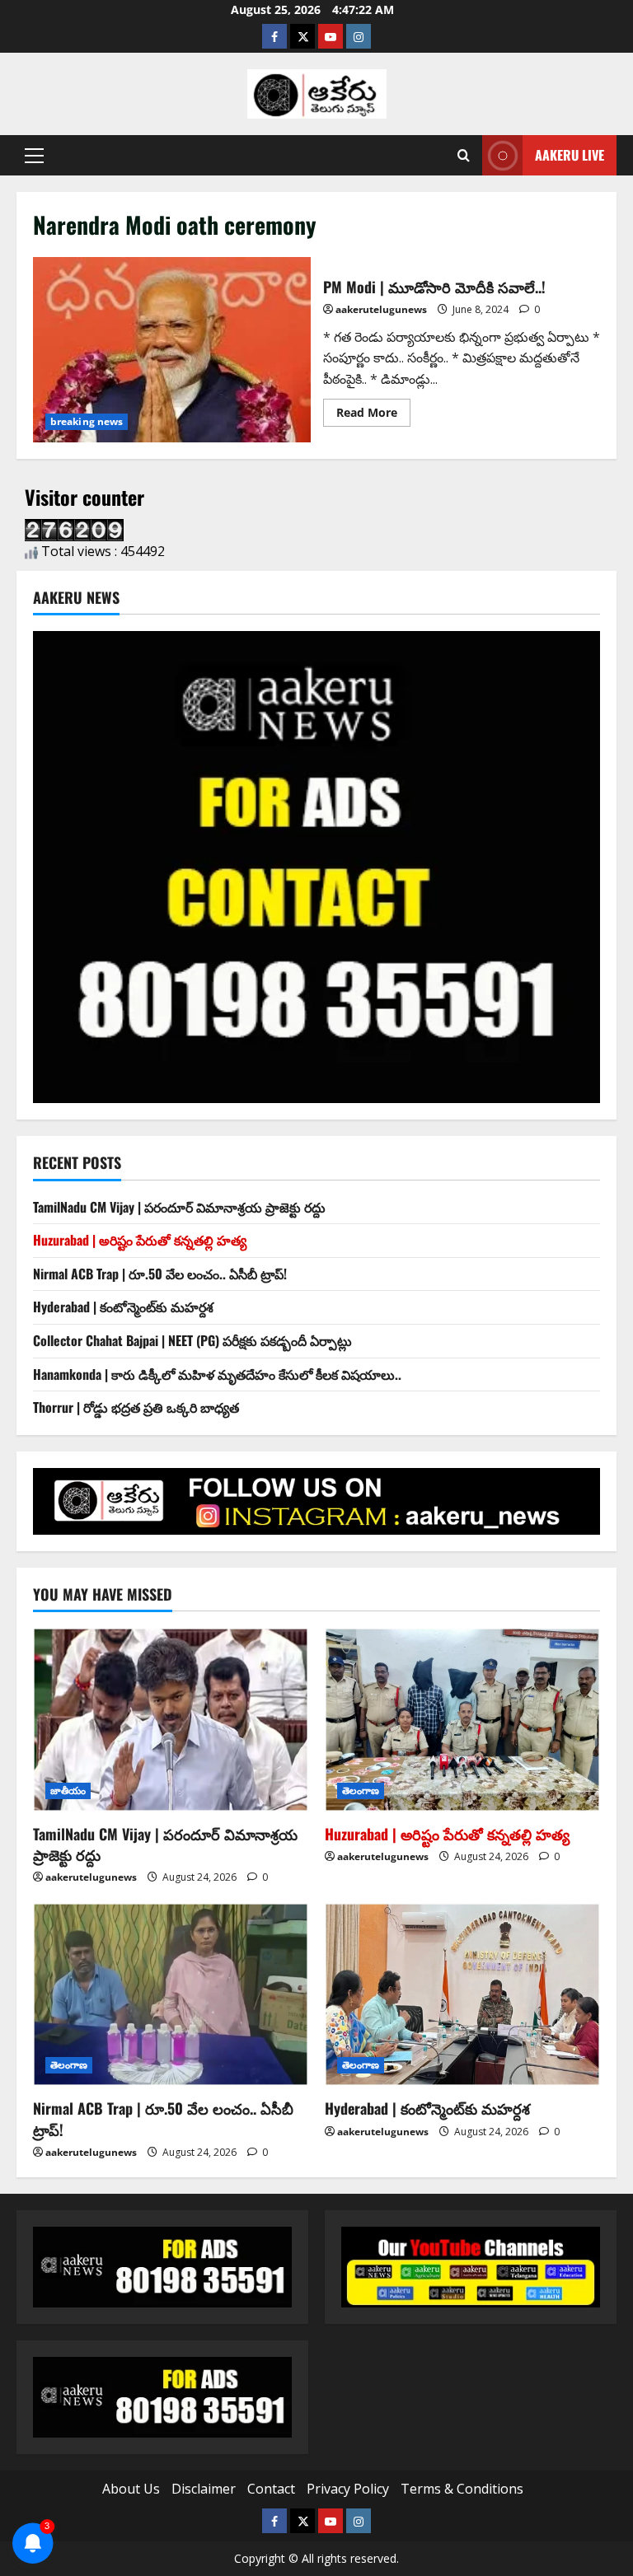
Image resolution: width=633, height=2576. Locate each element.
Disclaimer (204, 2489)
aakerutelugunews (381, 309)
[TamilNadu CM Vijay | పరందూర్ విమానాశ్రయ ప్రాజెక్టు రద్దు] (171, 1720)
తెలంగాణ (361, 1791)
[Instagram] (359, 36)
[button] (34, 156)
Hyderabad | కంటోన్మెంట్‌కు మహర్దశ (123, 1307)
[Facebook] (274, 36)
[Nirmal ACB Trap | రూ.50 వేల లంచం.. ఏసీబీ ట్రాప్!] (171, 1995)
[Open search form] (464, 156)
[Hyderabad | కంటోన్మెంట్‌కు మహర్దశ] (462, 1995)
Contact (271, 2489)
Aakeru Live (570, 155)
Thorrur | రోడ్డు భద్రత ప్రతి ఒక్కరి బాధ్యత (136, 1407)
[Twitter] (302, 36)
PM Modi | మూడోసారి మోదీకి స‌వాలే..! (172, 349)
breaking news (87, 421)
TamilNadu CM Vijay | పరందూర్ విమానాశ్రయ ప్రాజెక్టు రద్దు (179, 1207)
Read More (373, 409)
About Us (131, 2489)
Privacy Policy (348, 2489)
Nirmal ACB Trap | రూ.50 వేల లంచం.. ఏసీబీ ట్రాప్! (160, 1274)
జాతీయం (68, 1791)
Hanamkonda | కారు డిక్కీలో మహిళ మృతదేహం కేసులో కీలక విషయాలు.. (217, 1374)
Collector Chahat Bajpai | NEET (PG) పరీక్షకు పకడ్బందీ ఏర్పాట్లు (192, 1340)
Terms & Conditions (462, 2489)
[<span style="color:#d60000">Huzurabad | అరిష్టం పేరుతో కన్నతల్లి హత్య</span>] (462, 1720)
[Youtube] (331, 36)
